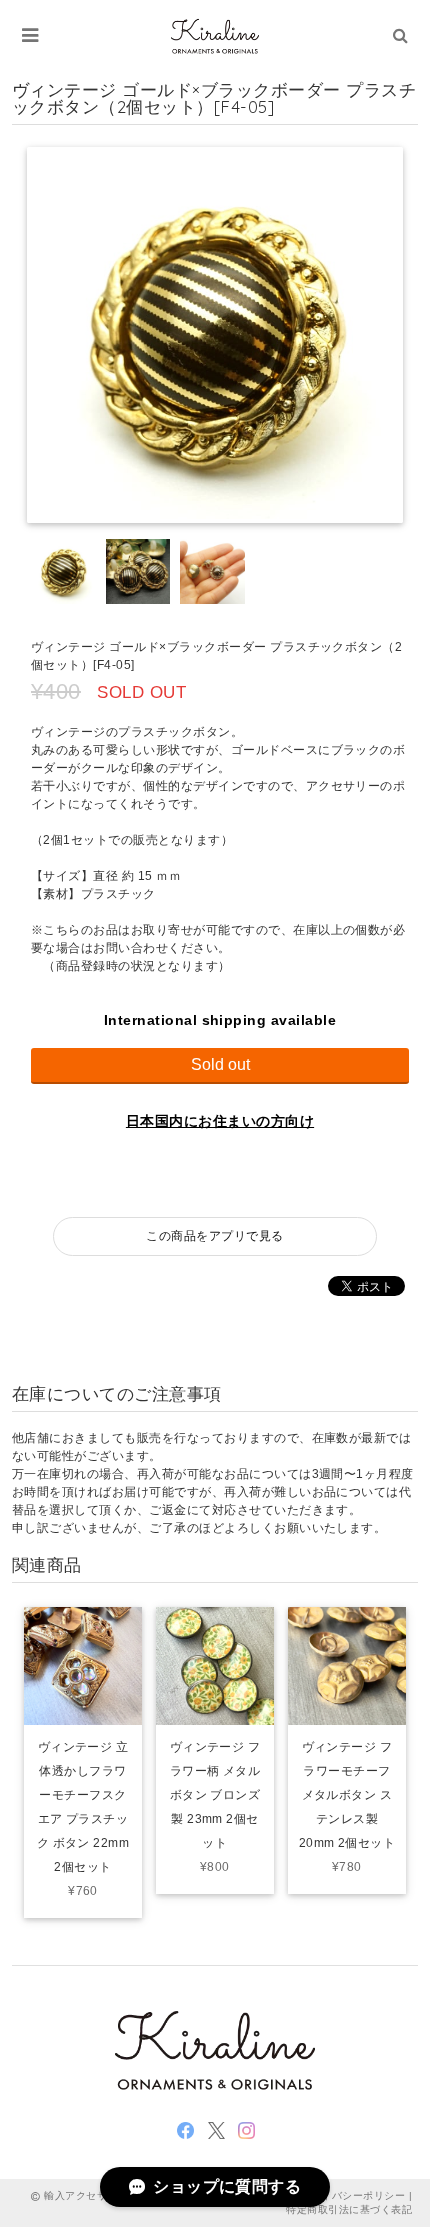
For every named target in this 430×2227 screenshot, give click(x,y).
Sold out (220, 1064)
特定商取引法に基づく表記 (349, 2209)
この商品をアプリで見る (214, 1236)
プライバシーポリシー (352, 2195)
